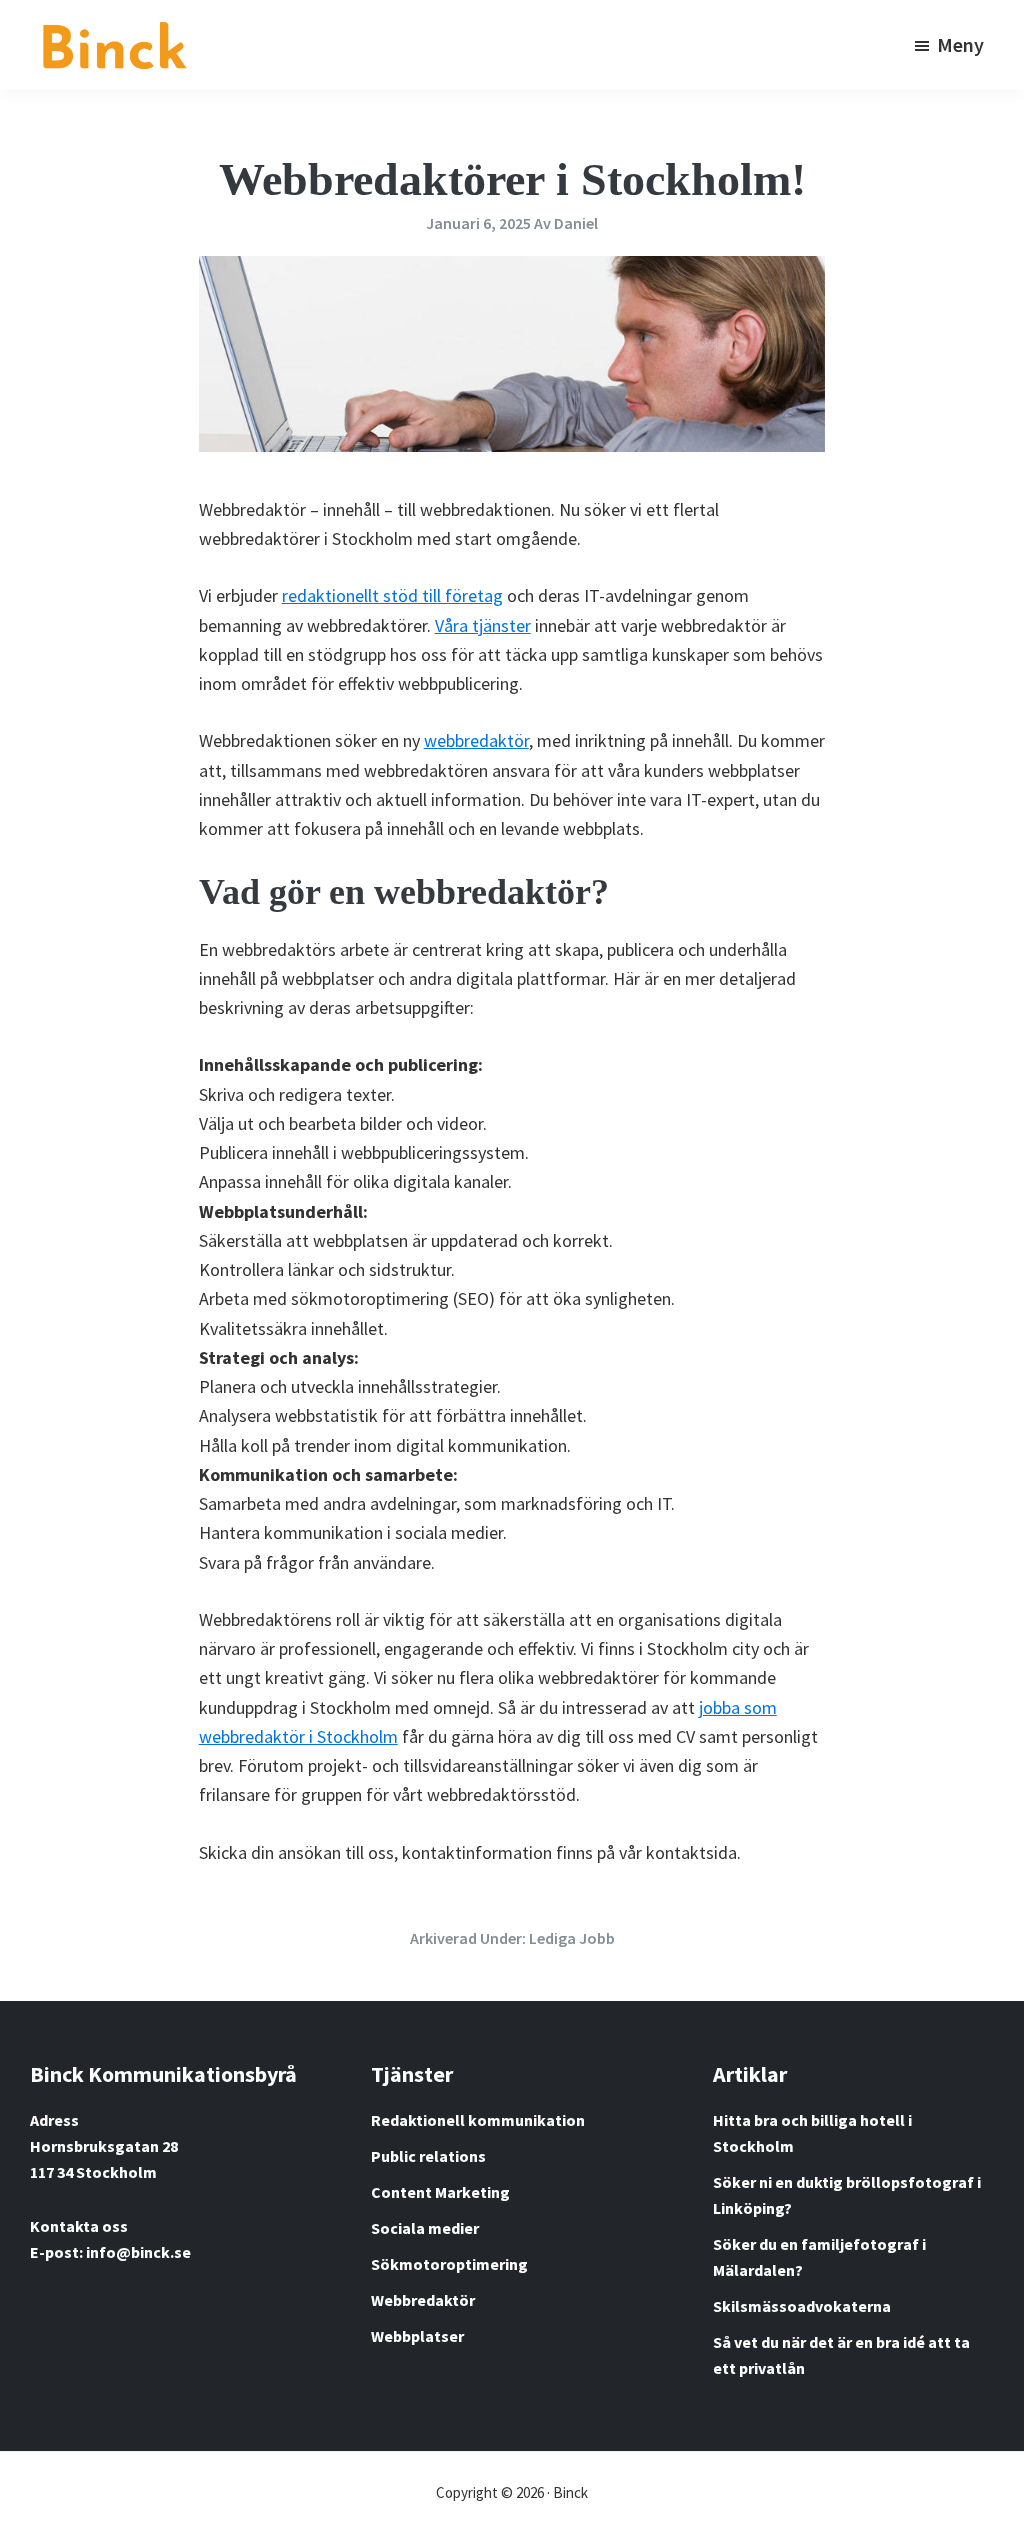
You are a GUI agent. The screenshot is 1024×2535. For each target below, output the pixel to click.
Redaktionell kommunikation (478, 2120)
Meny (960, 44)
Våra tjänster (483, 625)
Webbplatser (417, 2336)
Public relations (428, 2156)
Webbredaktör (423, 2300)
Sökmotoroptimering (449, 2264)
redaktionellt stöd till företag (392, 595)
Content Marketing (440, 2192)
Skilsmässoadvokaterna (802, 2306)
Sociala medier (425, 2228)
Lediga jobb (572, 1938)
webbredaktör (476, 740)
